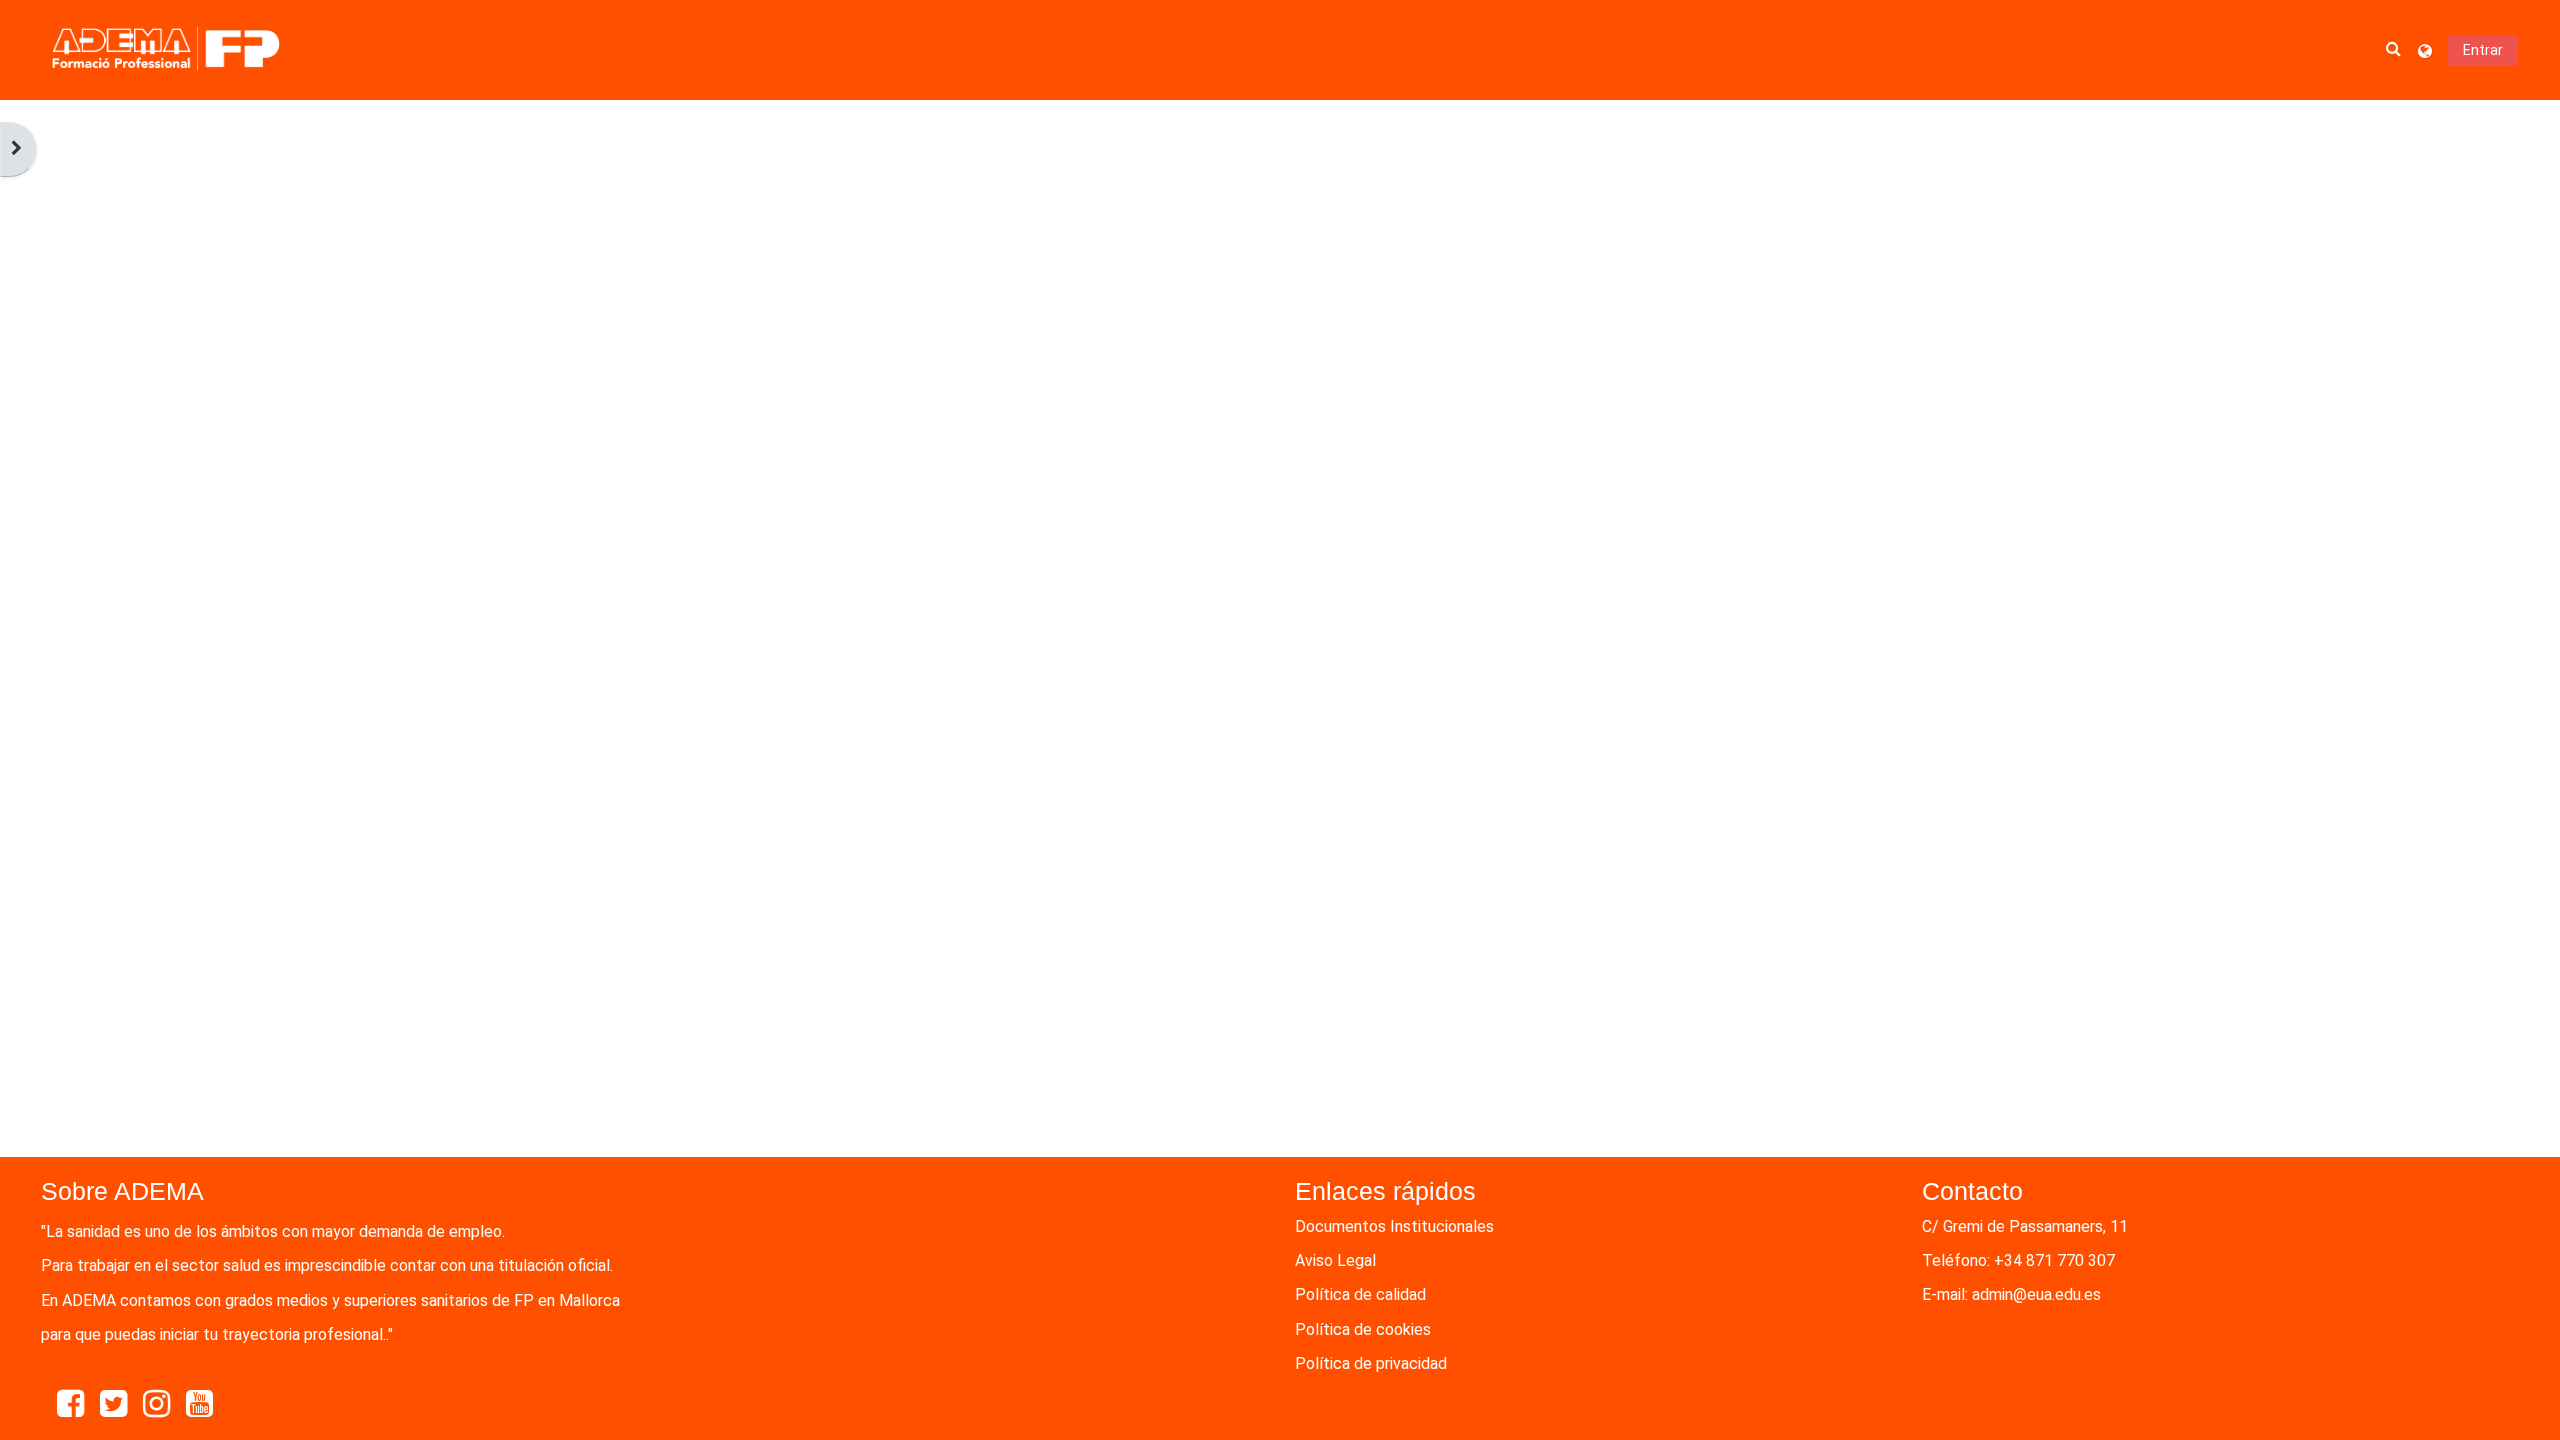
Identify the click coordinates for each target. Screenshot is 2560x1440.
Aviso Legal (1335, 1260)
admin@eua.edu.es (2036, 1294)
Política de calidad (1360, 1294)
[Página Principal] (166, 49)
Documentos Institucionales (1394, 1226)
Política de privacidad (1371, 1363)
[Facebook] (70, 1404)
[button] (2394, 50)
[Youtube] (199, 1404)
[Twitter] (113, 1404)
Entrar (2483, 50)
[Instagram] (156, 1404)
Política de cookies (1363, 1329)
